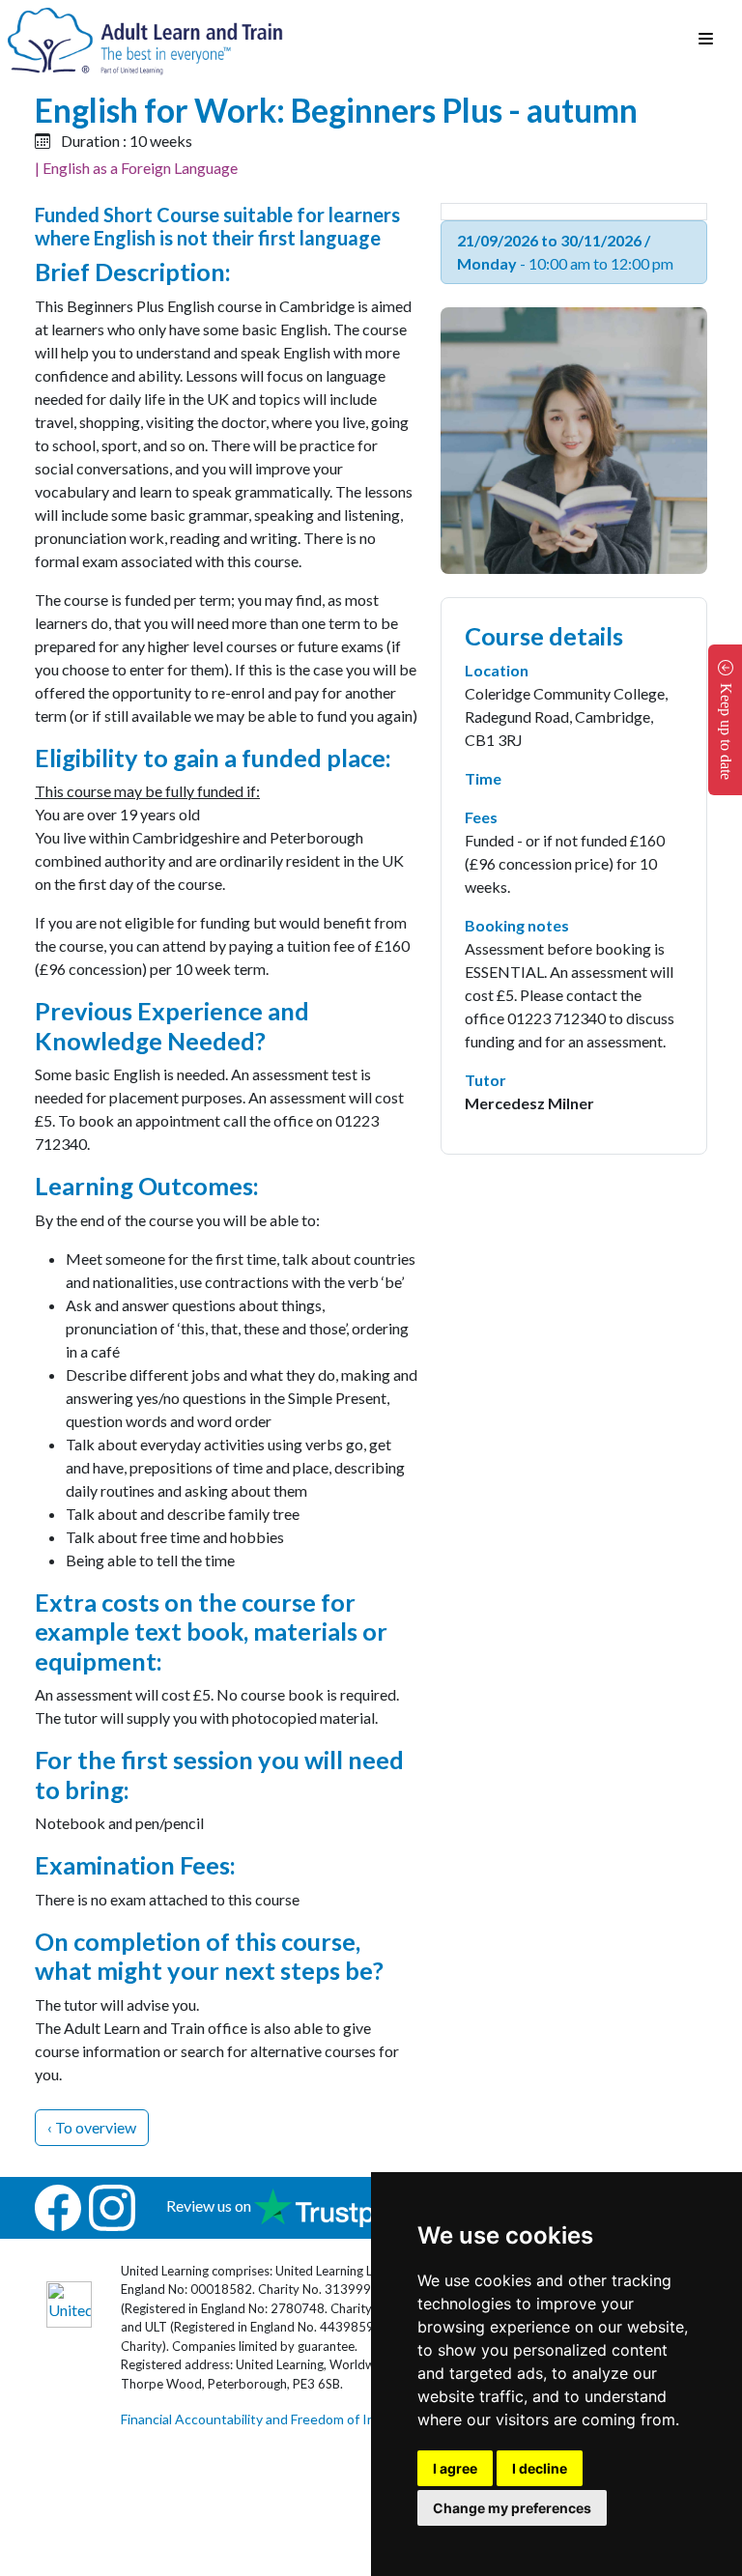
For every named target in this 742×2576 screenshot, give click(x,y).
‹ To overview (92, 2127)
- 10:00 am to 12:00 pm (565, 252)
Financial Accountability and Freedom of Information (277, 2419)
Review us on (210, 2205)
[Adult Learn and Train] (145, 39)
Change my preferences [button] (512, 2508)
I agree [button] (455, 2468)
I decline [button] (540, 2468)
